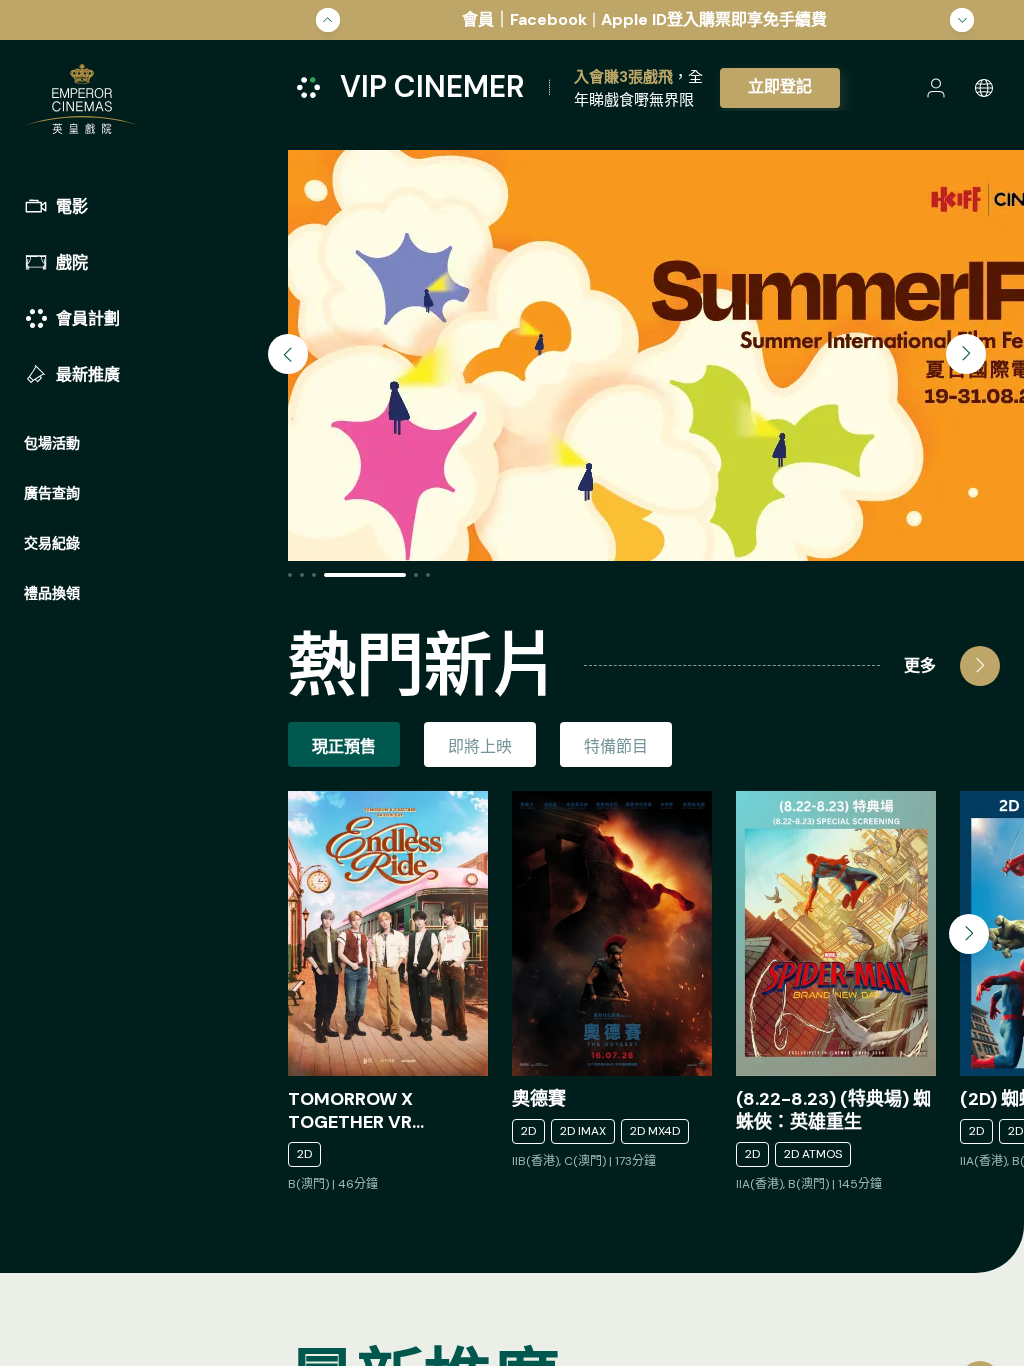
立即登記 (780, 86)
